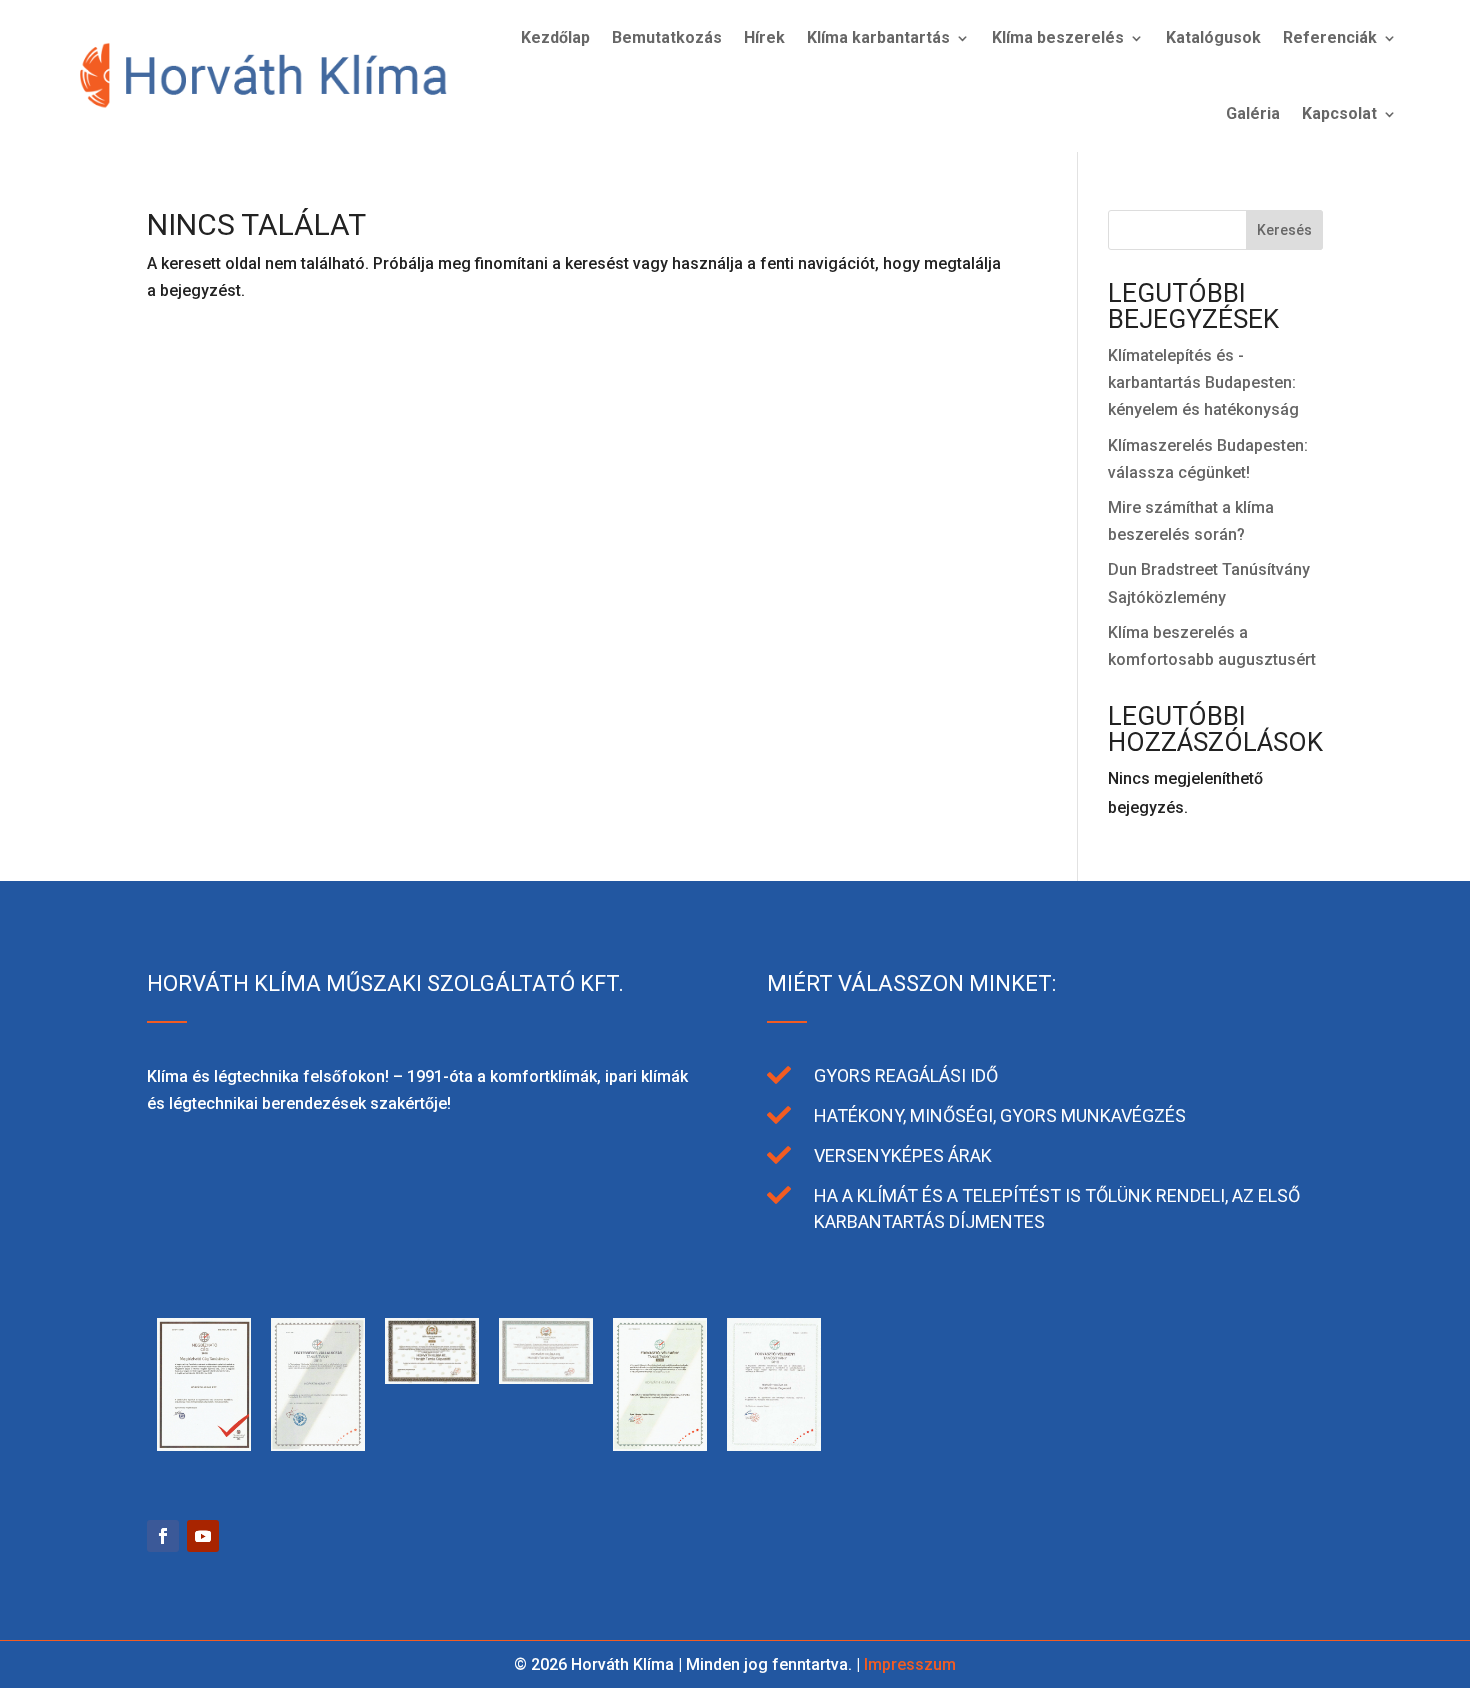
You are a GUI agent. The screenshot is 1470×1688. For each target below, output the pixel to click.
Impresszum (910, 1664)
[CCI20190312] (318, 1445)
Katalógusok (1213, 37)
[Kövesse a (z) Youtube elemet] (203, 1536)
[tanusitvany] (204, 1445)
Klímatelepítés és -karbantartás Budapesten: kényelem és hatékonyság (1203, 382)
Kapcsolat (1339, 113)
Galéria (1253, 113)
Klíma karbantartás (878, 37)
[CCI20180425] (546, 1378)
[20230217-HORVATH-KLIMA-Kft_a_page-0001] (1003, 1445)
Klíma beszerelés (1058, 37)
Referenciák (1330, 37)
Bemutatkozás (667, 37)
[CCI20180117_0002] (774, 1445)
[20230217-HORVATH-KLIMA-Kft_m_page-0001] (888, 1445)
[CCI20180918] (432, 1378)
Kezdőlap (555, 37)
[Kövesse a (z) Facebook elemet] (163, 1536)
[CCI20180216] (660, 1445)
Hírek (764, 37)
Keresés (1284, 230)
